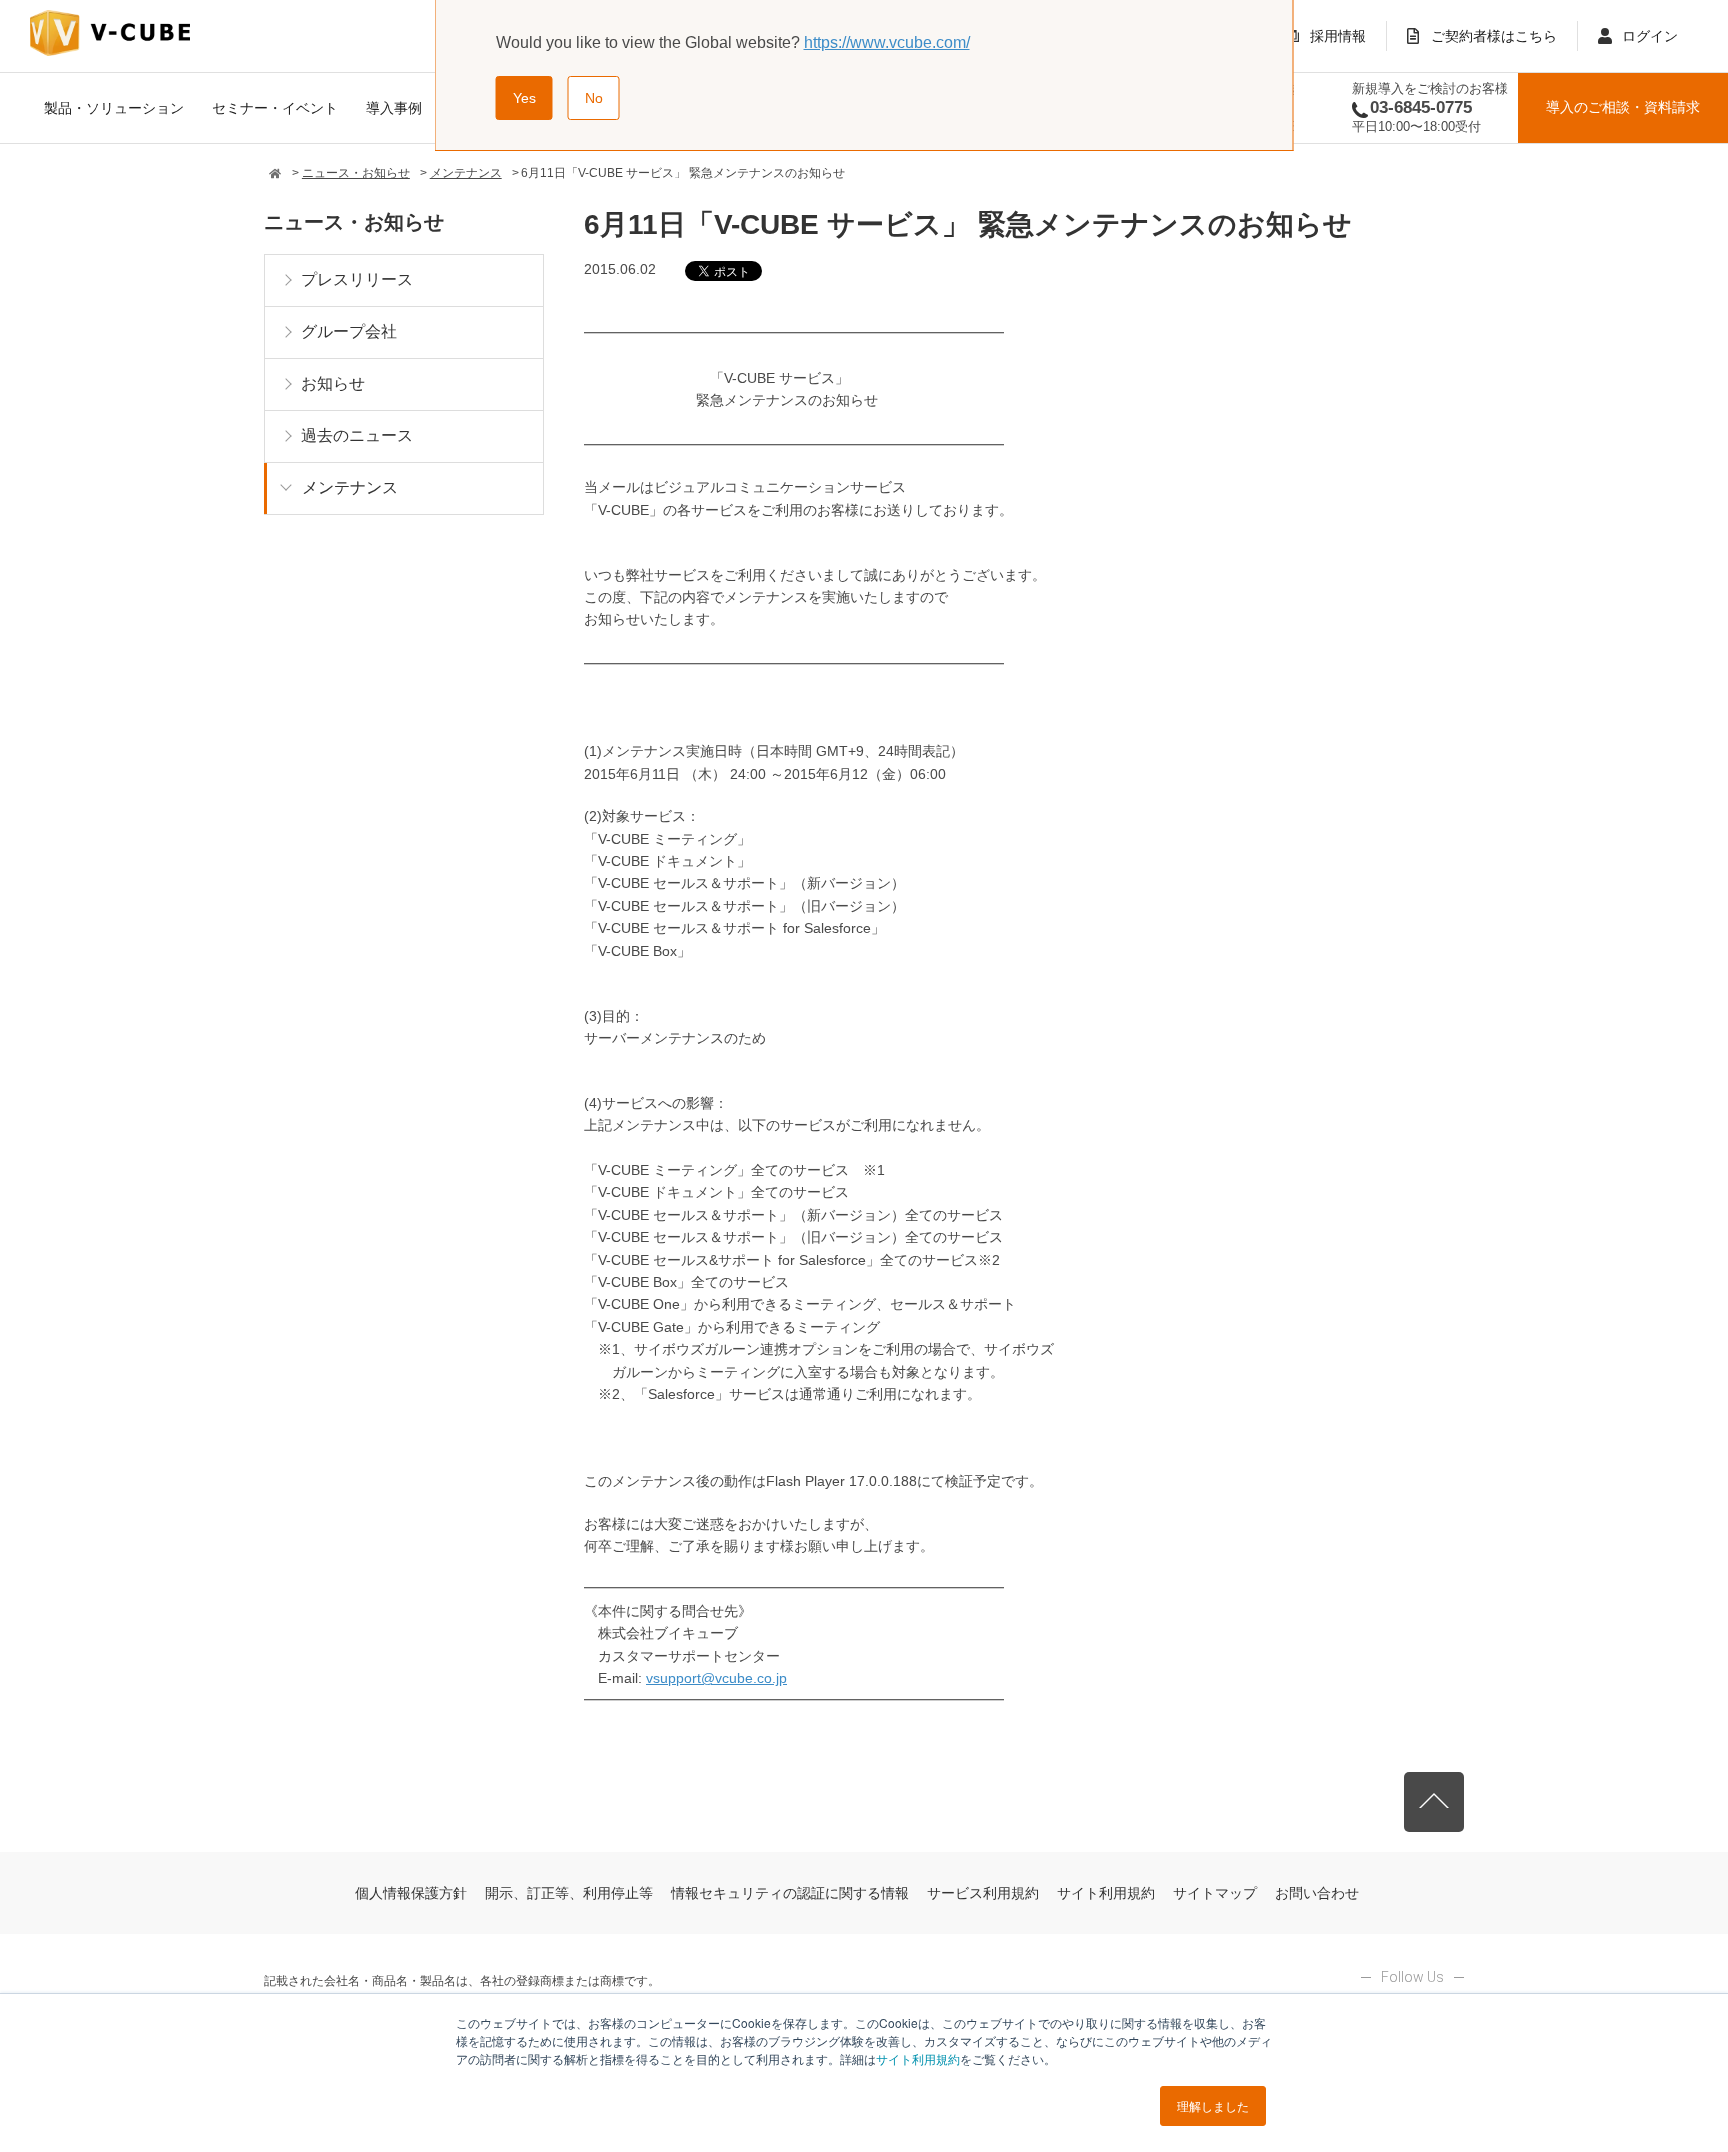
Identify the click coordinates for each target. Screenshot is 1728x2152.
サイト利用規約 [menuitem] (1106, 1893)
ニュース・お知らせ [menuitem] (354, 222)
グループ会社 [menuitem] (349, 331)
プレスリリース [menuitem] (357, 279)
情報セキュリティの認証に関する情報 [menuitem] (790, 1893)
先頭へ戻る (1434, 1802)
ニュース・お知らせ (356, 173)
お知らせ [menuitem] (333, 383)
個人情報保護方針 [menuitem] (411, 1893)
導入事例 (394, 108)
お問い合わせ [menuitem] (1317, 1893)
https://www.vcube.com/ (887, 42)
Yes (524, 98)
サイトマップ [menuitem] (1215, 1893)
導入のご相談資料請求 (1623, 107)
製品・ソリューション (114, 108)
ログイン (1650, 36)
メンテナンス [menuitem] (350, 487)
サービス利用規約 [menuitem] (983, 1893)
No (594, 98)
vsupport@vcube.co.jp (716, 1678)
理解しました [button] (1213, 2105)
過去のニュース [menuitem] (357, 435)
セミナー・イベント (275, 108)
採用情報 (1338, 36)
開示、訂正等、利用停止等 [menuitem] (569, 1893)
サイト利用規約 (918, 2058)
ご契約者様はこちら (1494, 36)
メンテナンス (466, 173)
